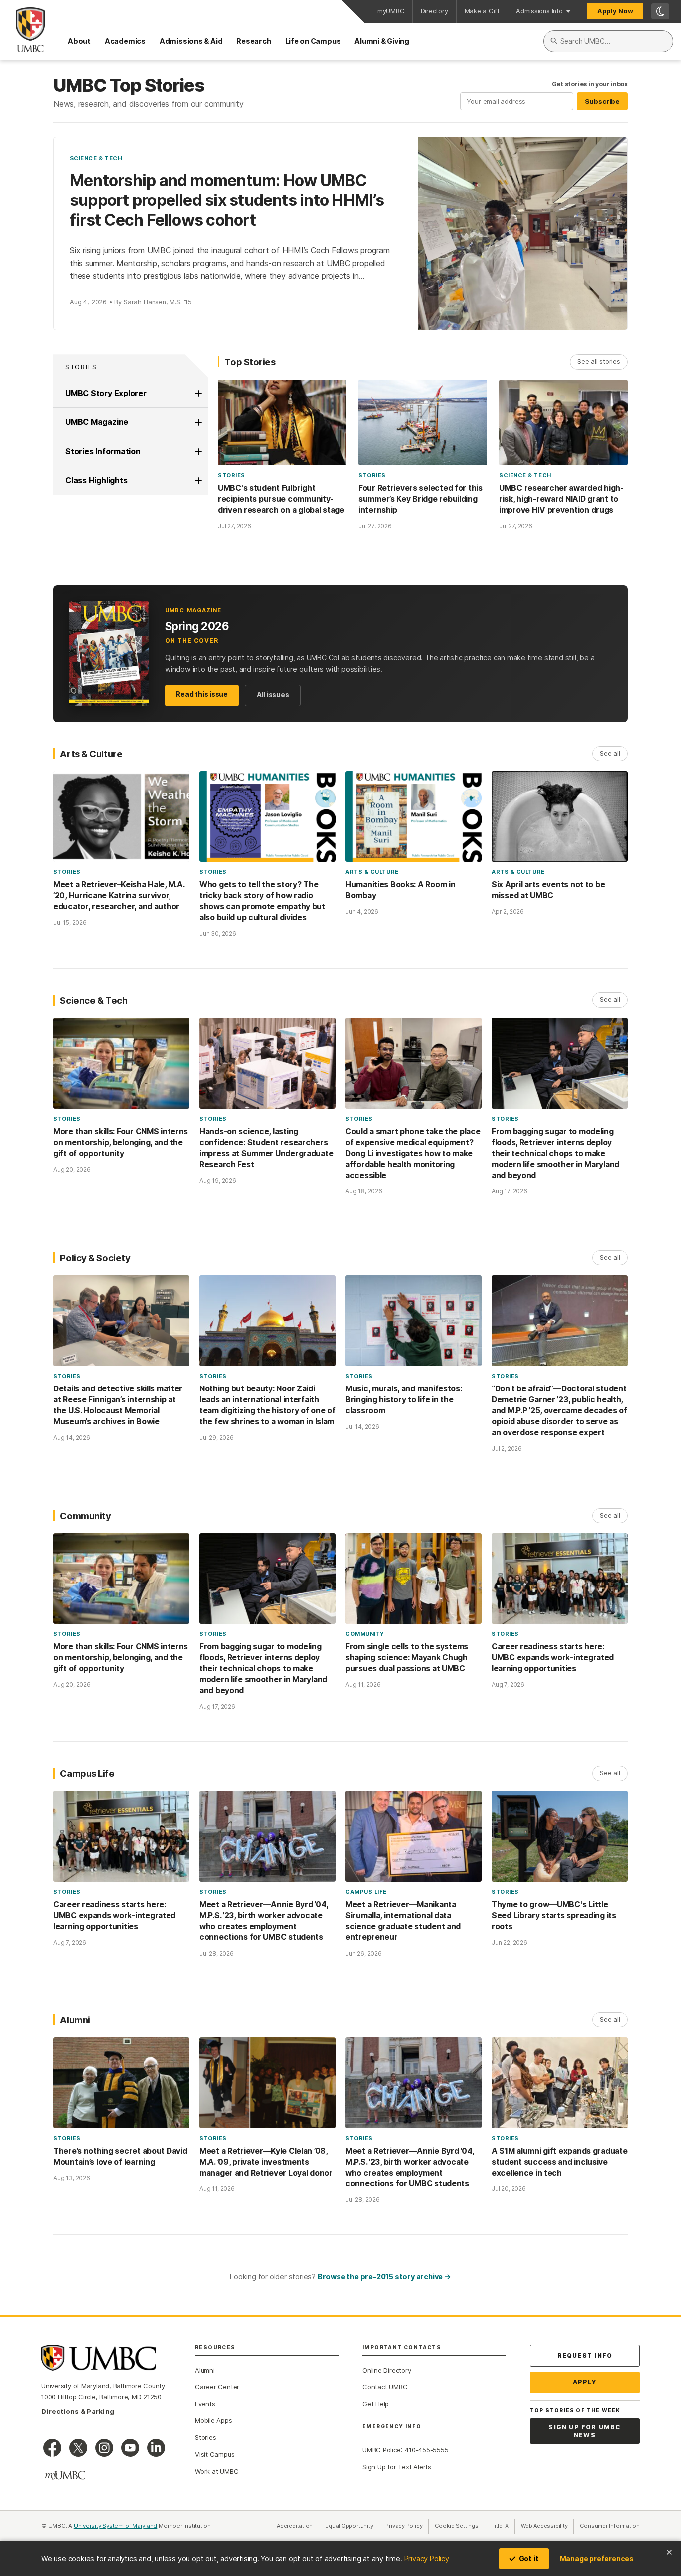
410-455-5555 (426, 2450)
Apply (585, 2382)
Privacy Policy (427, 2558)
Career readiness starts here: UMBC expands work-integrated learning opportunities (553, 1658)
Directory (434, 11)
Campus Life (366, 1892)
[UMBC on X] (78, 2448)
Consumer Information (610, 2526)
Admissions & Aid (191, 41)
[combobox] (608, 41)
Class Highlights (96, 480)
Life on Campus (313, 41)
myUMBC (391, 11)
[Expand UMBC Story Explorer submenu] (198, 394)
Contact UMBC (385, 2387)
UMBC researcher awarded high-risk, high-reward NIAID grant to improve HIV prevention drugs (561, 499)
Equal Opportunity (352, 2526)
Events (205, 2404)
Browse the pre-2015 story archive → (384, 2277)
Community (365, 1634)
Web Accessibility (547, 2526)
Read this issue (202, 694)
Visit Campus (215, 2454)
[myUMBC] (65, 2475)
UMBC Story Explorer (106, 393)
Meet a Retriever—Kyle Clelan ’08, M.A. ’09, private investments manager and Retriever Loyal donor (266, 2162)
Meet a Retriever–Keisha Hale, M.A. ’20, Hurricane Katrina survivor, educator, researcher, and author (119, 895)
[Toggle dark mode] (660, 11)
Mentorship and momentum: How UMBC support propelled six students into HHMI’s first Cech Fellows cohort (227, 200)
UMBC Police (382, 2450)
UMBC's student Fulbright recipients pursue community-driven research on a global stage (281, 499)
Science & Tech (96, 158)
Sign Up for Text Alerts (397, 2467)
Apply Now (615, 11)
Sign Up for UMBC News (585, 2431)
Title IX (503, 2526)
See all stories (599, 361)
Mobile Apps (214, 2420)
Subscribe (602, 101)
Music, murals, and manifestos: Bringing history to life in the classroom (404, 1400)
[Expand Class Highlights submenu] (198, 481)
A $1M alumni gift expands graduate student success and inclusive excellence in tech (559, 2162)
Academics (125, 41)
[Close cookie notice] (669, 2552)
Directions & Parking (78, 2411)
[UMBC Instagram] (104, 2448)
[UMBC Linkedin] (156, 2448)
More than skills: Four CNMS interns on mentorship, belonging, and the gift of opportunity (121, 1142)
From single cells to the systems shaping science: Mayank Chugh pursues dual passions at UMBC (407, 1658)
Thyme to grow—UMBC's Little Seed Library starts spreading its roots (554, 1915)
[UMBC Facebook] (52, 2448)
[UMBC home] (22, 30)
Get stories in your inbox (590, 84)
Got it (529, 2558)
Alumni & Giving (382, 41)
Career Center (217, 2387)
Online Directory (387, 2370)
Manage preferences (597, 2558)
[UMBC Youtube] (130, 2448)
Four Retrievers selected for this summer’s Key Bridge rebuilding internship (421, 499)
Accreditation (295, 2526)
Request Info (585, 2355)
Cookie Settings (457, 2526)
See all (610, 753)
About (79, 41)
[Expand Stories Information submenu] (198, 452)
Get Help (376, 2404)
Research (254, 41)
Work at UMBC (217, 2471)
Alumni (205, 2370)
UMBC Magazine (97, 422)
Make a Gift (482, 11)
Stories (81, 367)
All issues (273, 695)
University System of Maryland (116, 2526)
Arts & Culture (372, 872)
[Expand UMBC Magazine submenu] (198, 422)
